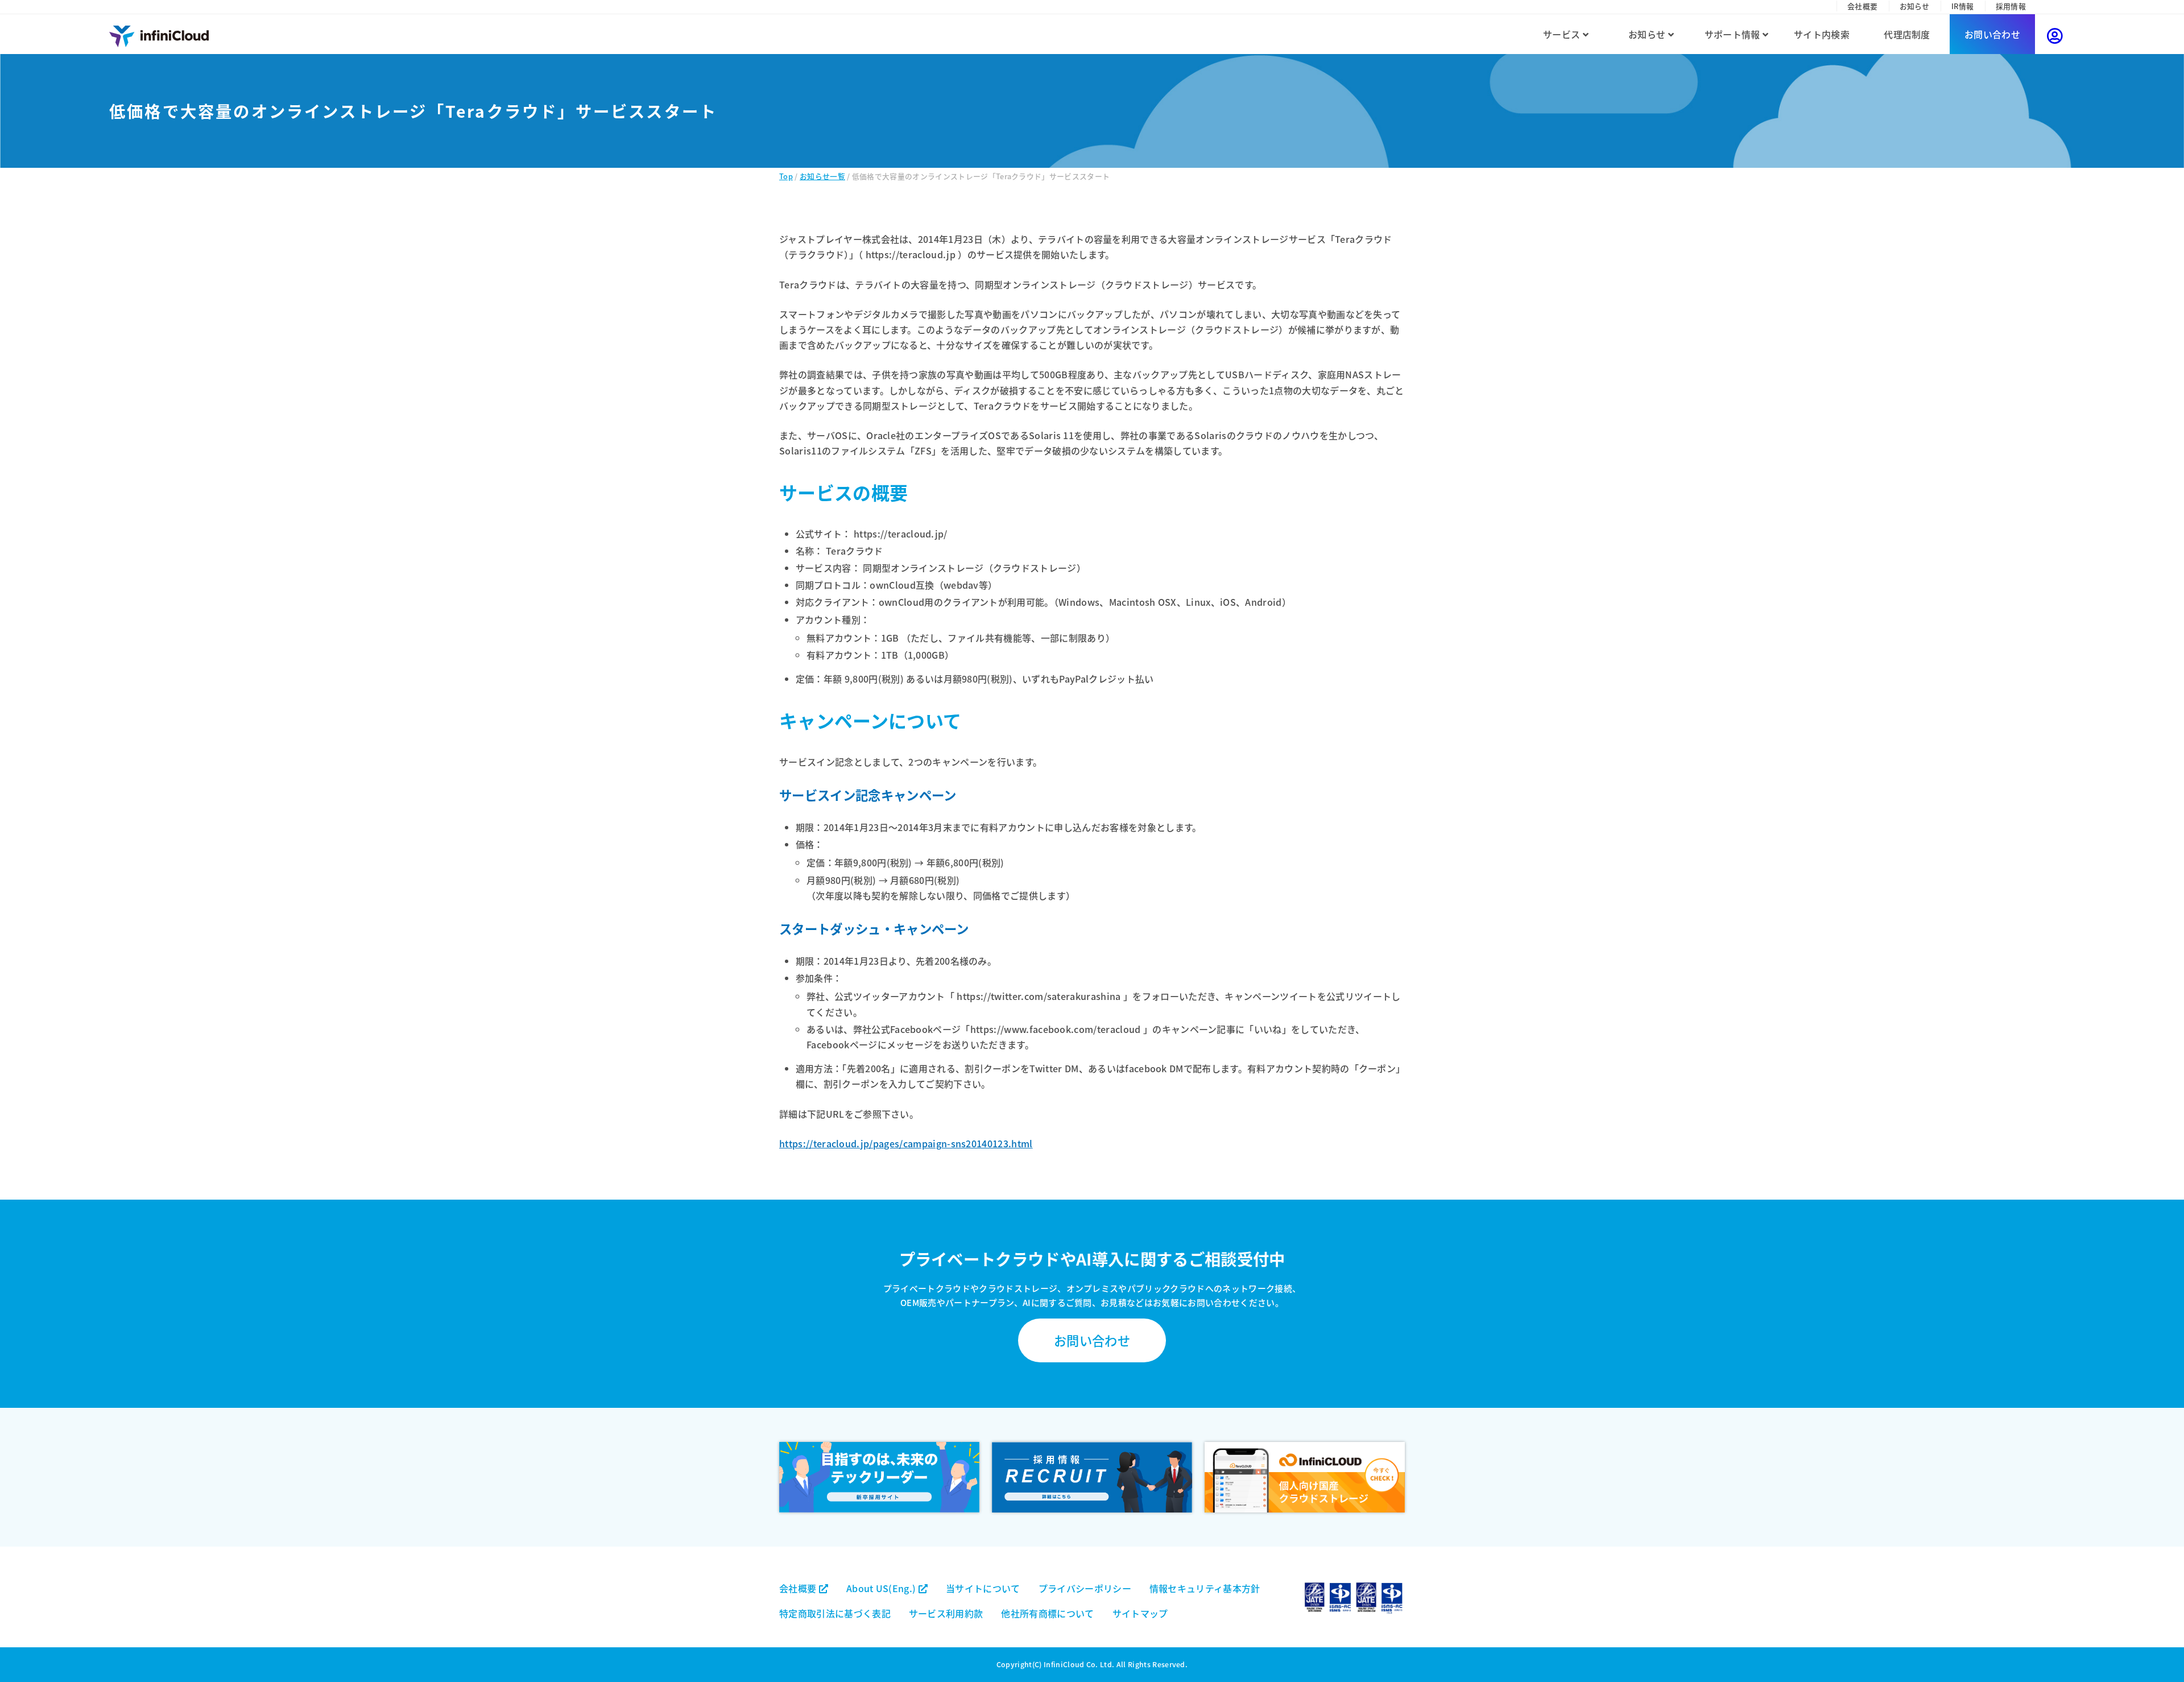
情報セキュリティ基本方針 (1205, 1588)
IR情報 (1962, 6)
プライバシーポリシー (1085, 1588)
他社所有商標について (1047, 1613)
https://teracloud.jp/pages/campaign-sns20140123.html (906, 1143)
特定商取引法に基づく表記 (835, 1613)
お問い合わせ (1992, 34)
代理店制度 (1907, 34)
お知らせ (1915, 6)
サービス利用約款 (946, 1613)
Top (786, 176)
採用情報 (2011, 6)
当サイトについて (983, 1588)
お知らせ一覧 (822, 176)
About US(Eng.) (882, 1588)
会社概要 (1862, 6)
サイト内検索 (1822, 34)
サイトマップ (1140, 1613)
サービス (1563, 34)
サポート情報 (1734, 34)
